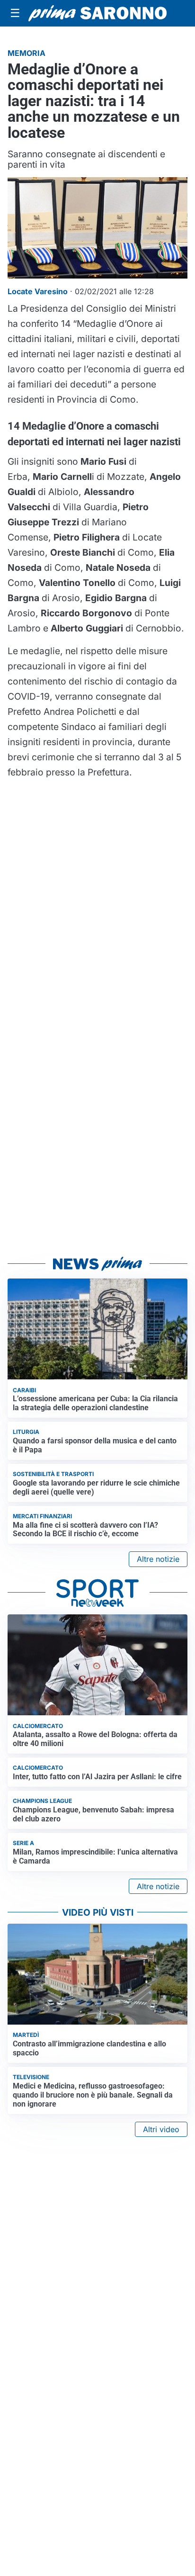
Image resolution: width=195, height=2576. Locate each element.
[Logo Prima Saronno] (97, 14)
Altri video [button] (161, 2129)
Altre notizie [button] (158, 1559)
